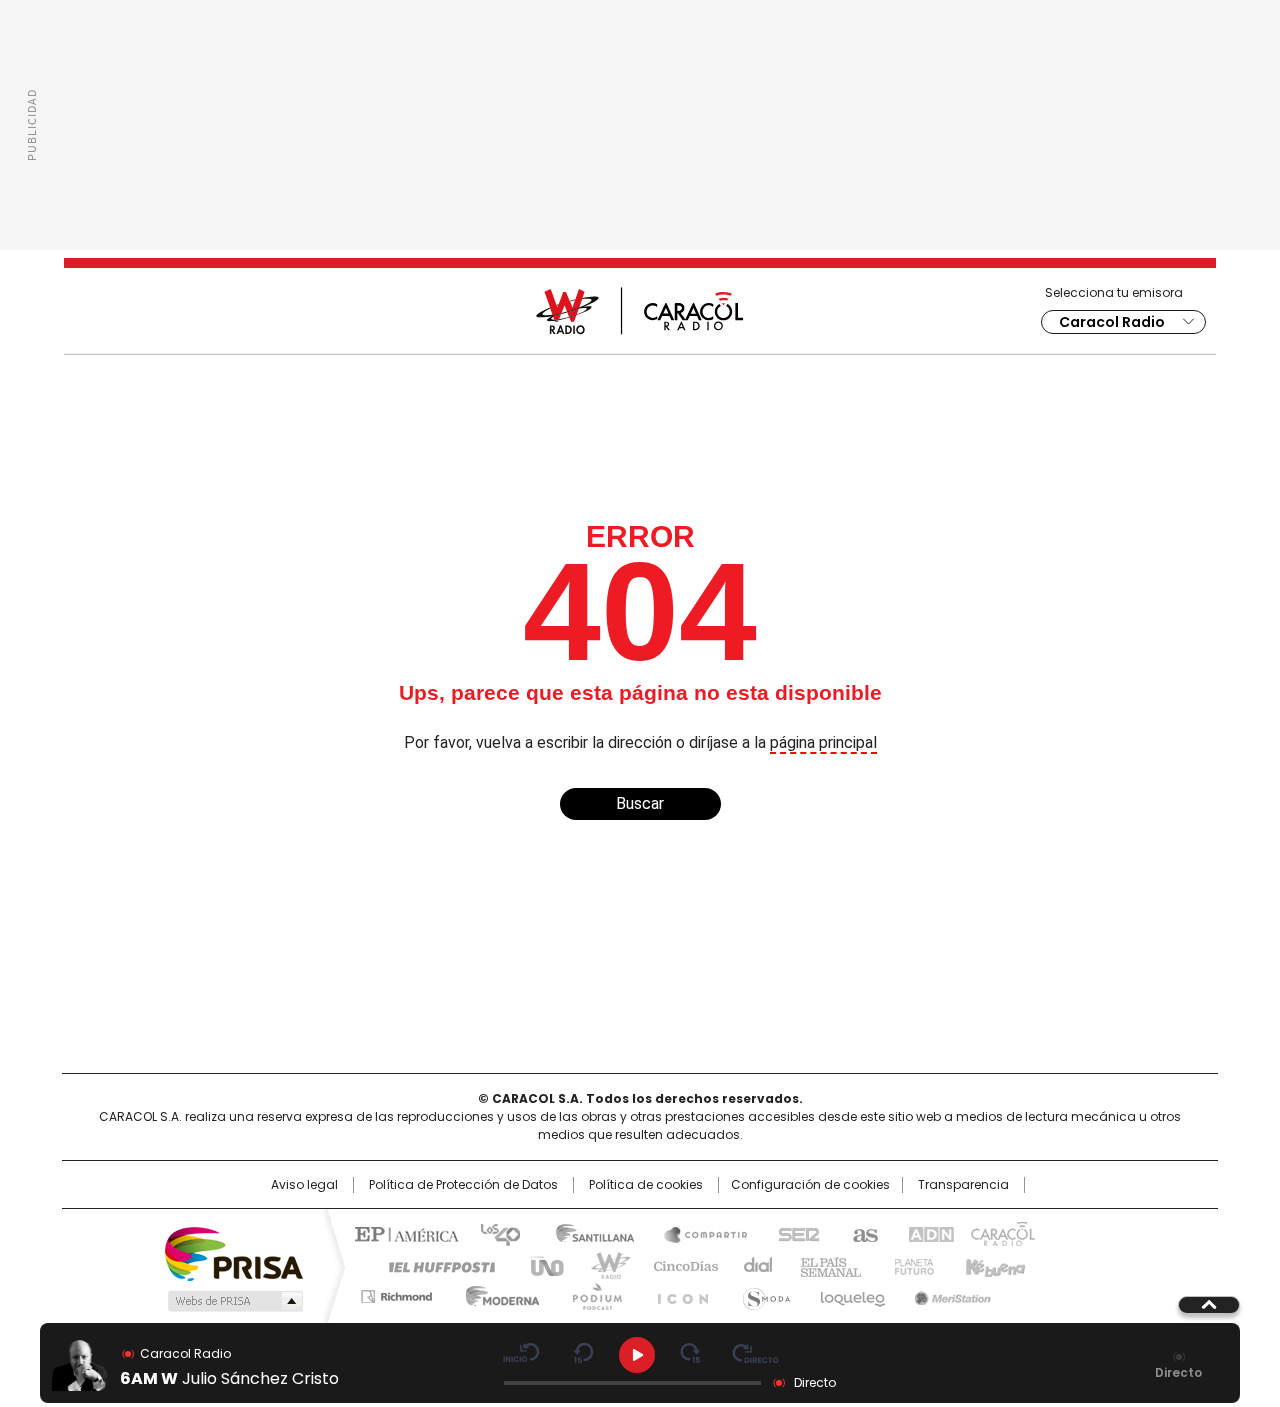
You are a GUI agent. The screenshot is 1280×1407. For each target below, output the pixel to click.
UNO (540, 1265)
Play (637, 1355)
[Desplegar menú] (1209, 1305)
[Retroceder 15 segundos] (583, 1355)
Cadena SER (793, 1233)
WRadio (640, 311)
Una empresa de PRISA (234, 1252)
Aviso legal (304, 1185)
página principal (823, 742)
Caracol (1001, 1233)
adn (927, 1233)
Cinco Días (679, 1265)
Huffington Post (434, 1265)
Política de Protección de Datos (463, 1185)
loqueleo (851, 1293)
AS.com (861, 1233)
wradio (601, 1265)
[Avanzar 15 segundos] (690, 1355)
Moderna (497, 1293)
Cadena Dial (753, 1265)
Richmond (396, 1293)
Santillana (586, 1233)
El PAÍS (404, 1233)
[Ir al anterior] (521, 1355)
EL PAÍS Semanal (825, 1265)
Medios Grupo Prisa (233, 1301)
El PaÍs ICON (677, 1293)
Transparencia (963, 1185)
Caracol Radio (1112, 322)
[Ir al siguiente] (755, 1355)
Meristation (950, 1293)
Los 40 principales (492, 1233)
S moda (763, 1293)
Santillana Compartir (697, 1233)
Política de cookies (646, 1185)
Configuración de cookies (810, 1185)
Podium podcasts (591, 1293)
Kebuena (993, 1265)
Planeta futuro (909, 1265)
